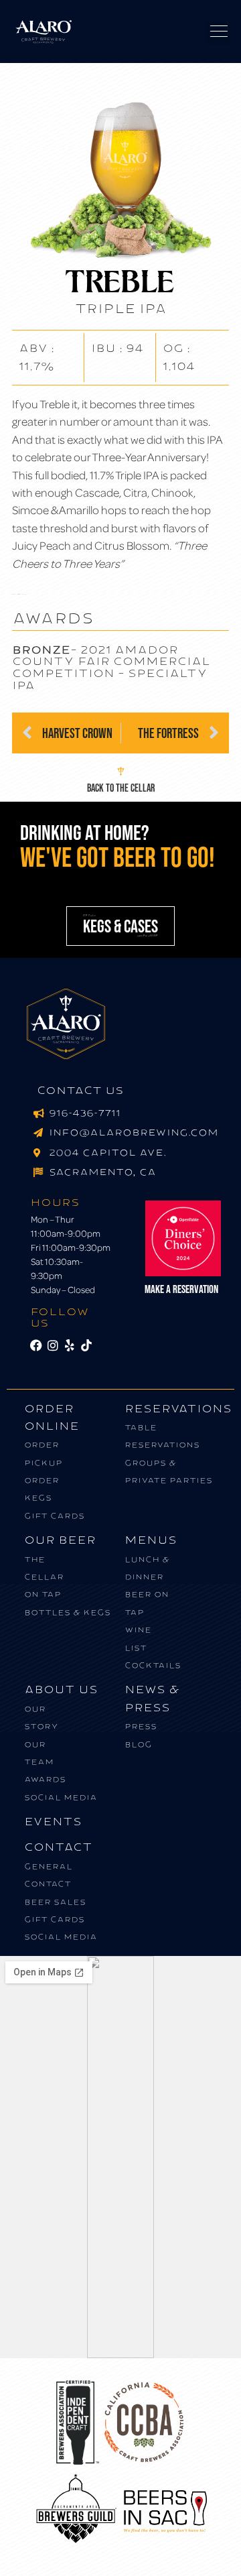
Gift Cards (54, 1516)
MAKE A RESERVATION (181, 1289)
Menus (151, 1540)
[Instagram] (53, 1346)
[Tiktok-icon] (86, 1346)
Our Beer (60, 1540)
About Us (61, 1690)
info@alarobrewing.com (134, 1133)
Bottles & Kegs (67, 1612)
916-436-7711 (85, 1113)
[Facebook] (36, 1346)
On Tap (43, 1594)
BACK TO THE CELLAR (121, 788)
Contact (58, 1847)
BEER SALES (55, 1902)
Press (141, 1726)
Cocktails (153, 1665)
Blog (138, 1744)
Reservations (178, 1409)
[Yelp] (70, 1346)
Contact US (80, 1091)
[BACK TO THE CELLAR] (121, 771)
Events (53, 1822)
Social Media (61, 1797)
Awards (45, 1779)
